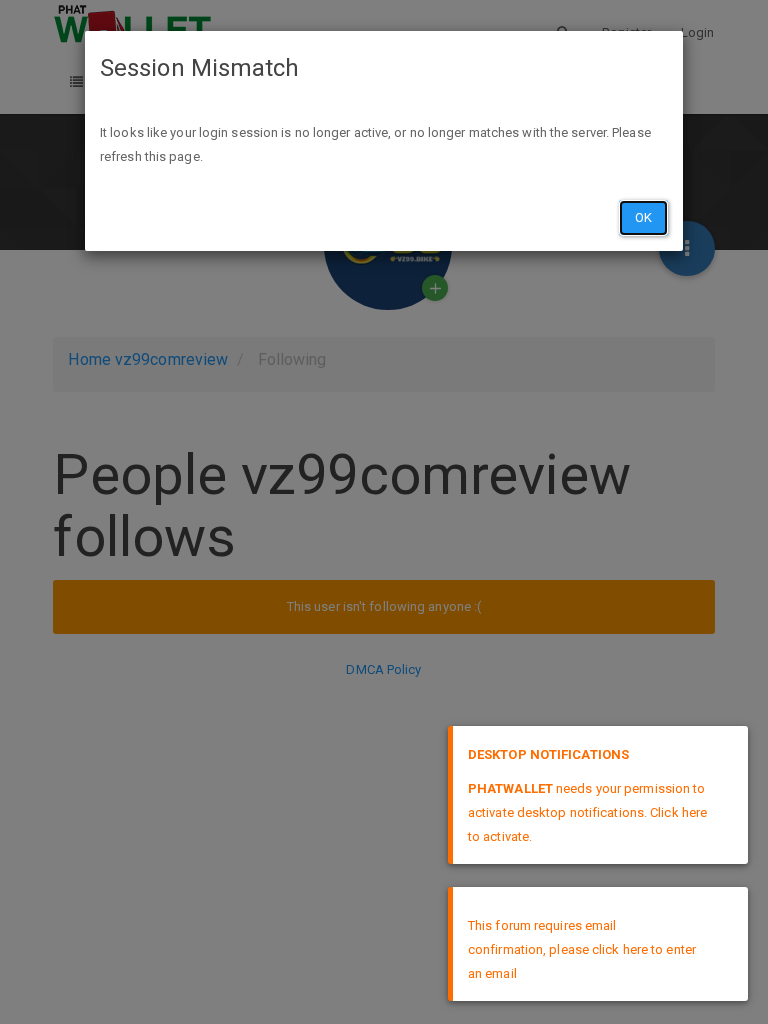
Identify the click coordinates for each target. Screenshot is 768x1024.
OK (643, 217)
